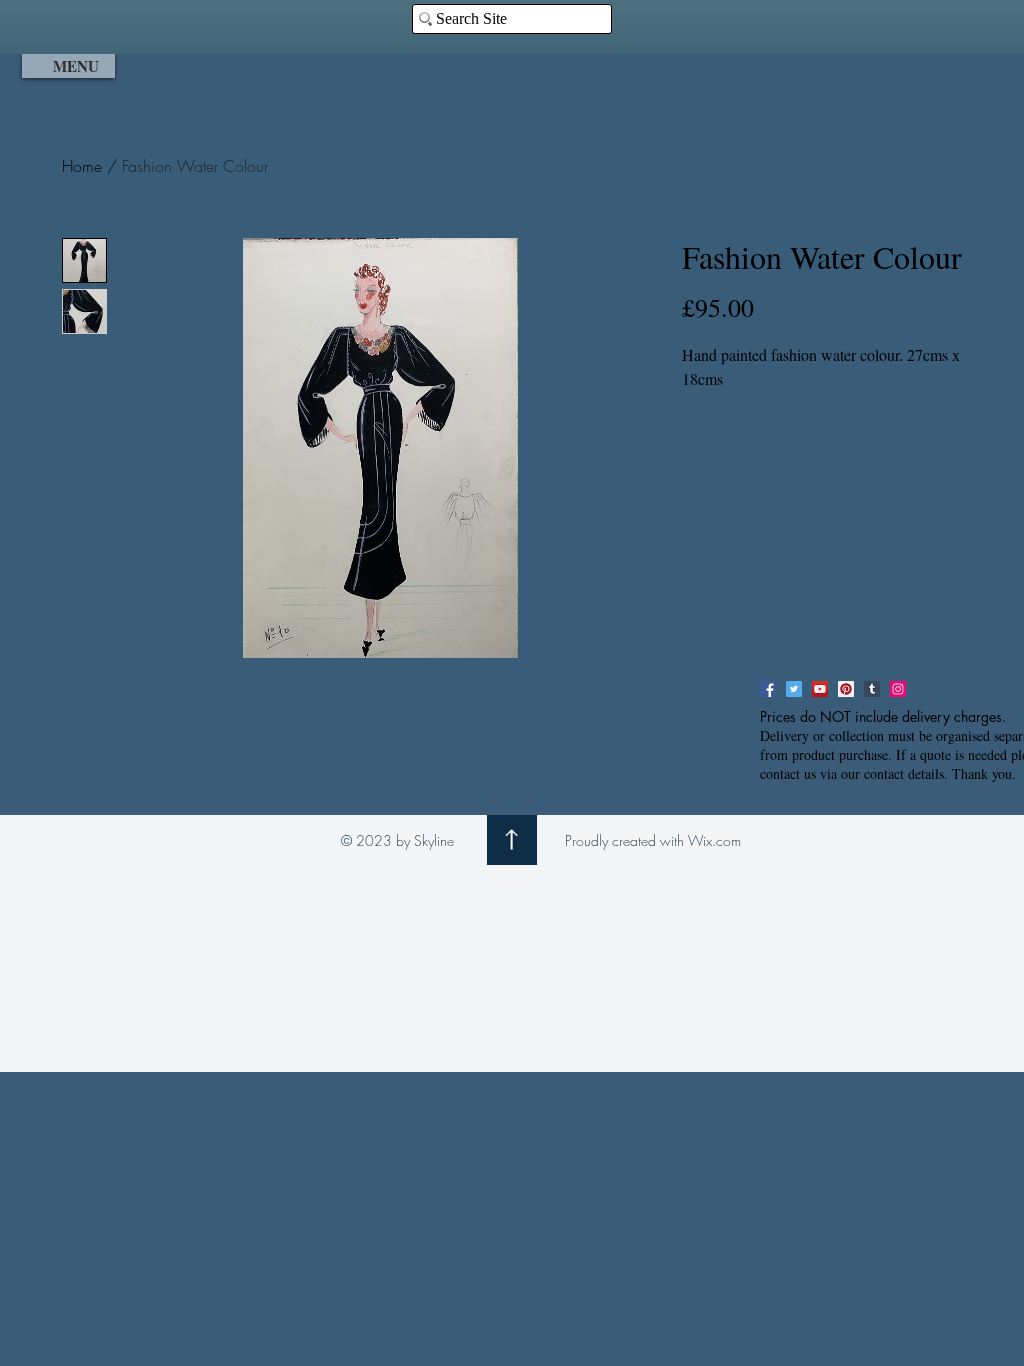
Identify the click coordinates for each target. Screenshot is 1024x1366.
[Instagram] (898, 689)
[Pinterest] (846, 689)
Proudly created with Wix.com (653, 840)
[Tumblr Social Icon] (872, 689)
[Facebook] (768, 689)
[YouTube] (820, 689)
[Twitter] (794, 689)
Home (82, 166)
